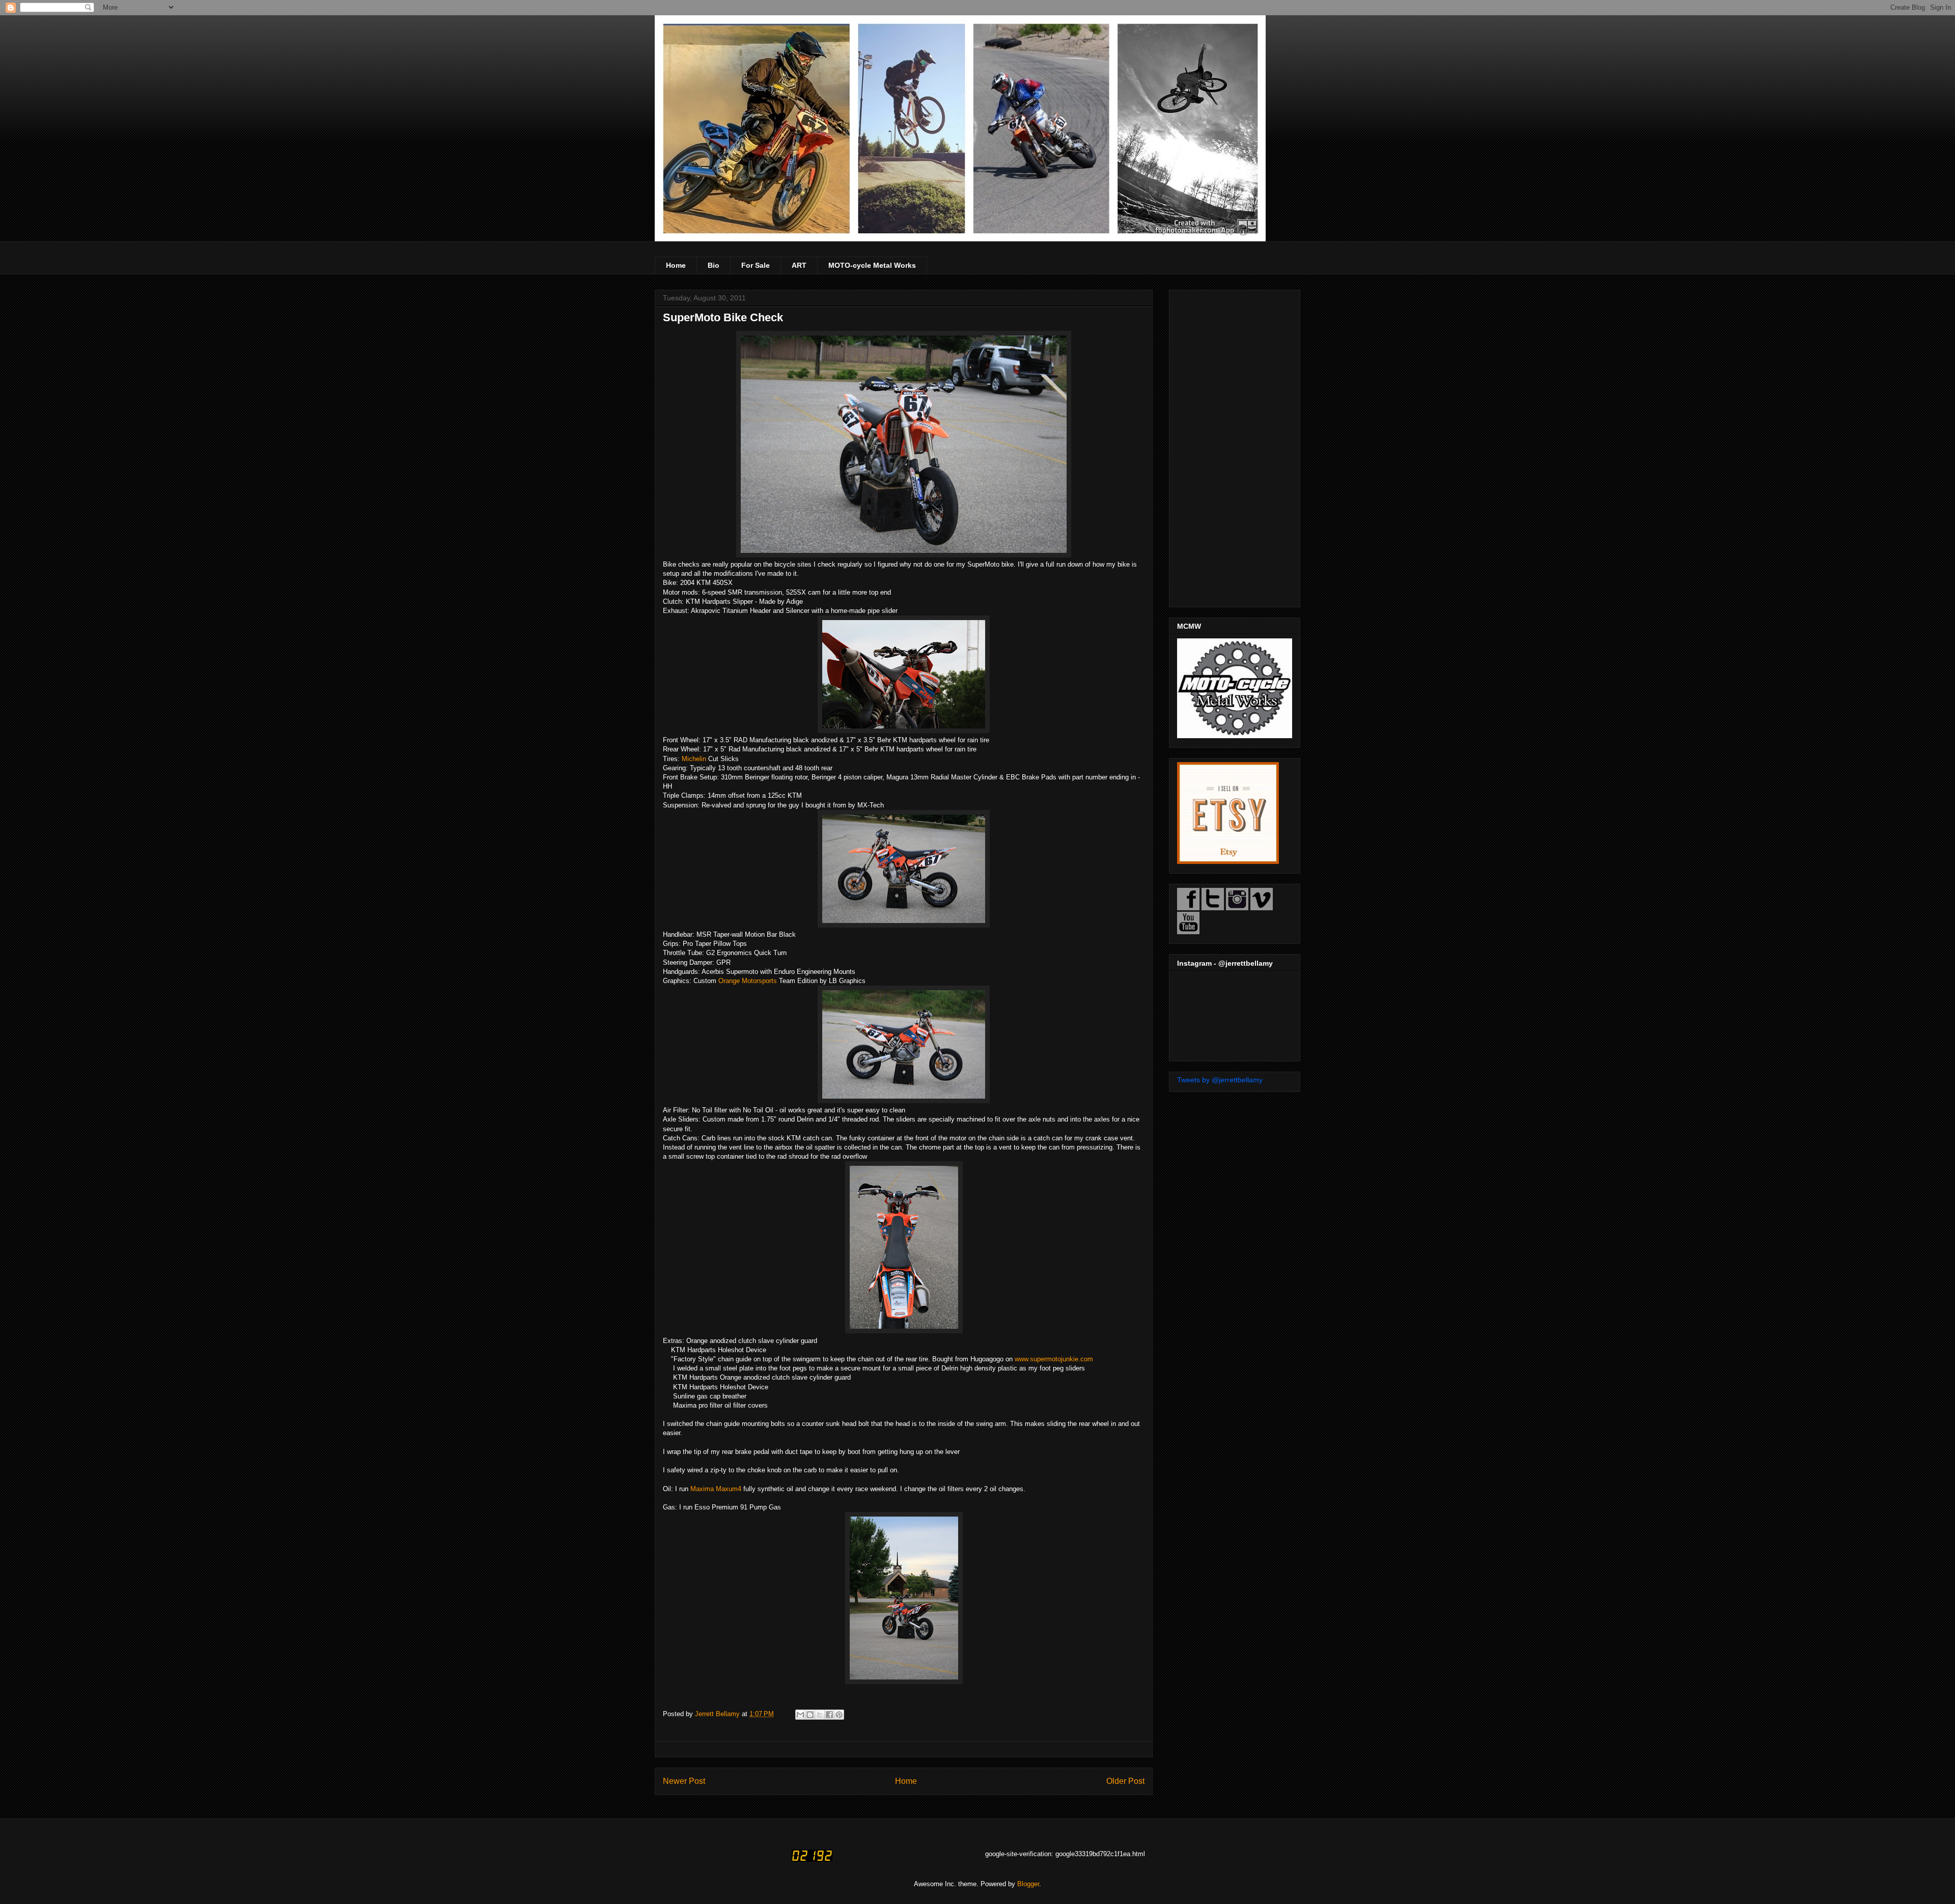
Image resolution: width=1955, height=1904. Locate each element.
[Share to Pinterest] (839, 1715)
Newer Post (684, 1781)
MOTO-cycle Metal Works (872, 265)
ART (799, 265)
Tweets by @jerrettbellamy (1220, 1080)
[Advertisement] (1235, 446)
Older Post (1125, 1781)
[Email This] (800, 1715)
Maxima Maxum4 (716, 1489)
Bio (714, 265)
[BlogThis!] (810, 1715)
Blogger (1028, 1884)
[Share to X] (820, 1715)
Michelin (694, 759)
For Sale (756, 265)
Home (676, 265)
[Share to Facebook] (829, 1715)
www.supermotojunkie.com (1054, 1359)
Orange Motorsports (748, 981)
